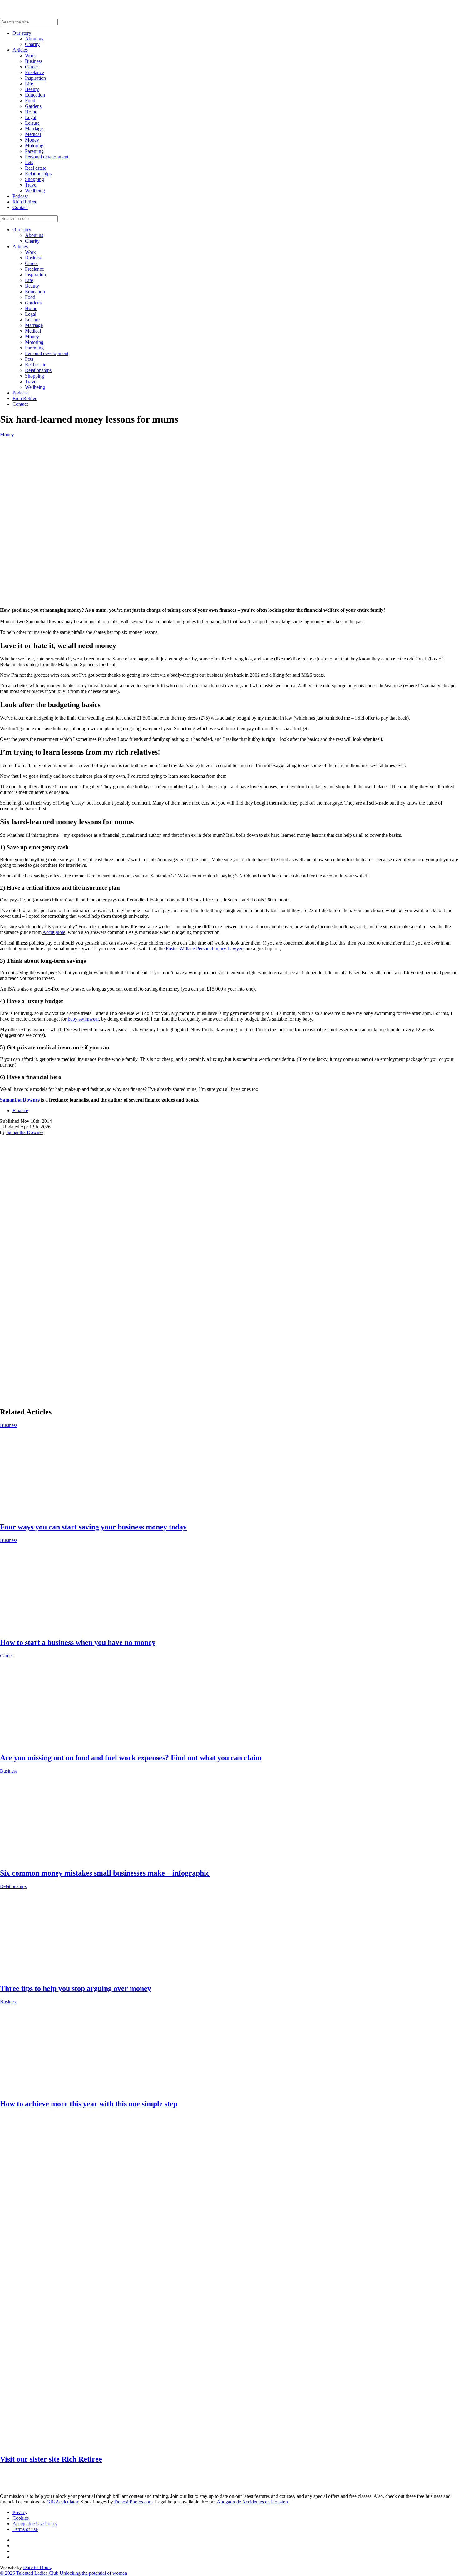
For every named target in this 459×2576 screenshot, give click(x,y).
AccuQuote (54, 932)
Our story (22, 33)
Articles (20, 50)
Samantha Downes (20, 1100)
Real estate (36, 168)
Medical (33, 134)
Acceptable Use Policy (35, 2524)
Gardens (33, 106)
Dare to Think (37, 2567)
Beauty (32, 89)
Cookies (21, 2518)
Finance (20, 1110)
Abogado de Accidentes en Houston (252, 2502)
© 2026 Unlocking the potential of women (64, 2573)
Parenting (34, 151)
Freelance (35, 72)
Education (35, 95)
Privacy (20, 2512)
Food (30, 100)
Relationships (38, 174)
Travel (31, 185)
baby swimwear (83, 1019)
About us (34, 39)
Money (32, 140)
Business (34, 61)
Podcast (20, 196)
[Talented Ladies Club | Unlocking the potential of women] (62, 16)
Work (30, 55)
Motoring (34, 146)
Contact (20, 207)
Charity (32, 44)
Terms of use (25, 2529)
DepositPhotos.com (133, 2502)
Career (32, 67)
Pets (29, 162)
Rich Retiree (25, 202)
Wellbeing (35, 191)
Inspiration (35, 78)
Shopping (35, 179)
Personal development (47, 157)
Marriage (34, 129)
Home (31, 112)
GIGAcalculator (62, 2502)
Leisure (32, 123)
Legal (31, 117)
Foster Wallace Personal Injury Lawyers (205, 949)
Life (29, 84)
